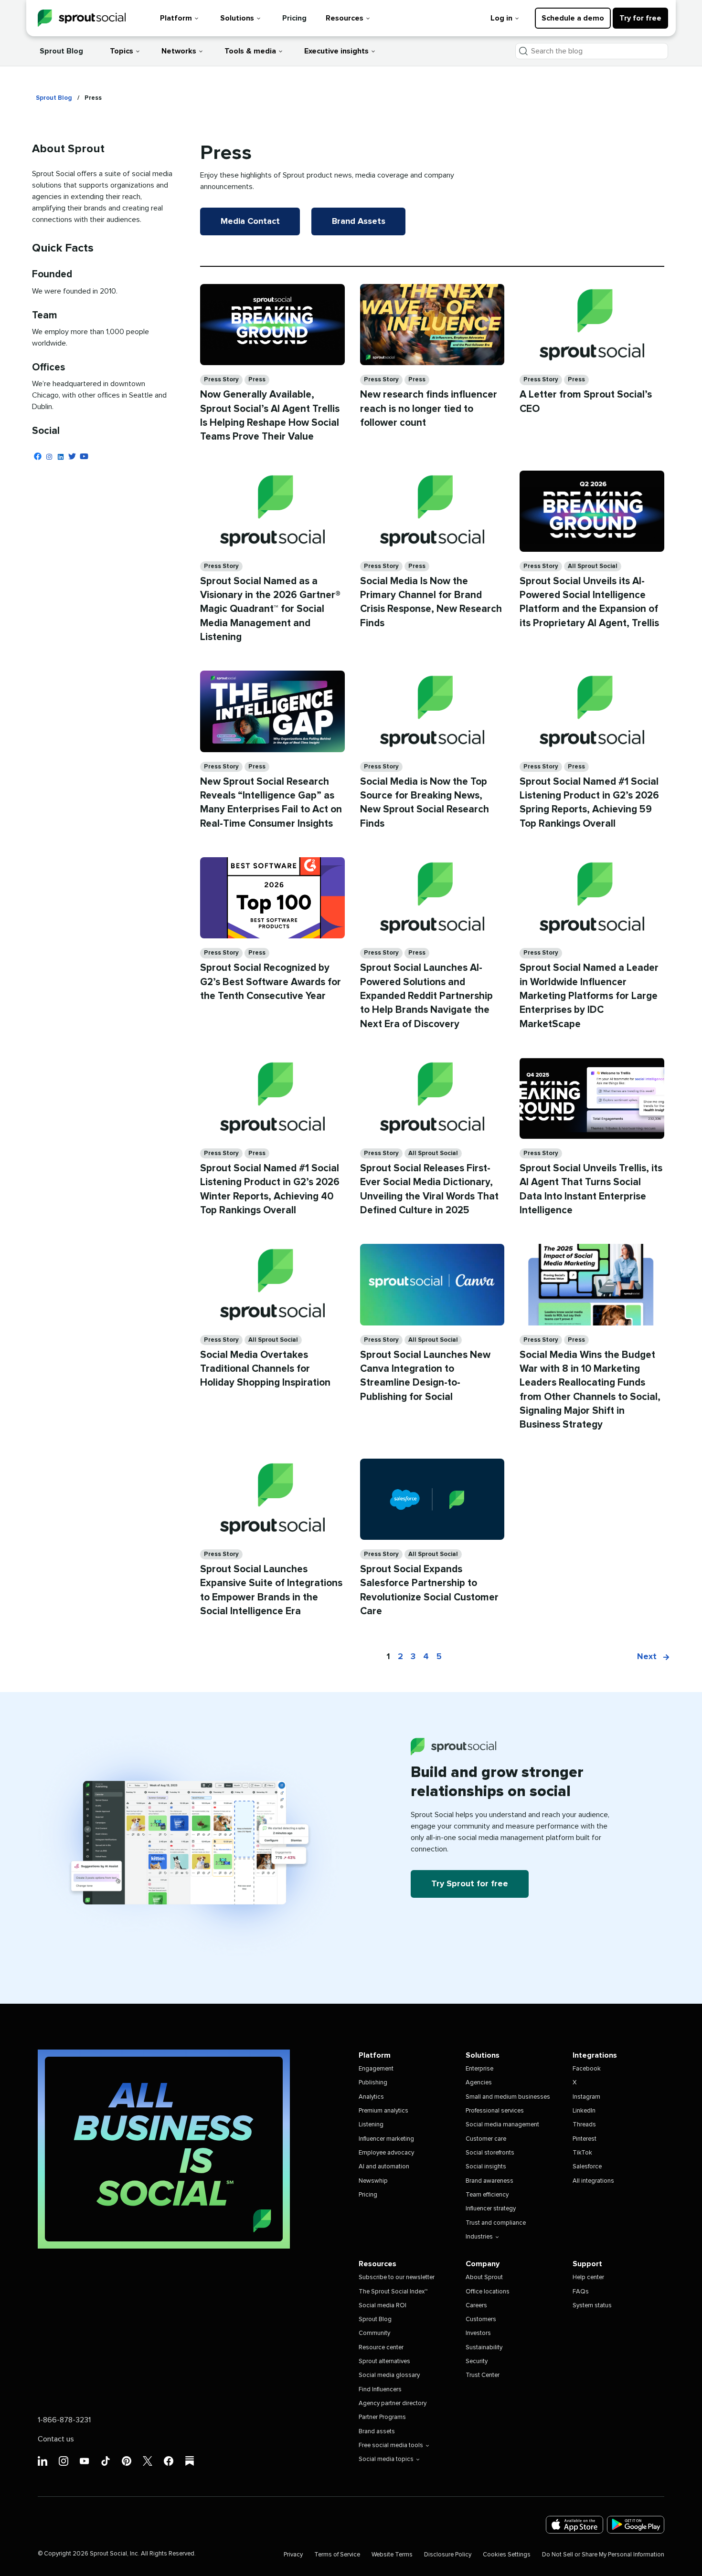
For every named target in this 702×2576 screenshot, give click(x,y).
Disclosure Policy (448, 2555)
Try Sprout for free (470, 1884)
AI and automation (384, 2167)
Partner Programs (382, 2417)
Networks (179, 51)
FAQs (581, 2292)
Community (374, 2333)
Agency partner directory (393, 2403)
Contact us (56, 2439)
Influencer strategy (491, 2209)
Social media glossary (389, 2375)
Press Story (221, 380)
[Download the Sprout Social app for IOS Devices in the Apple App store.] (574, 2525)
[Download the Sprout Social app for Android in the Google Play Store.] (636, 2525)
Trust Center (483, 2375)
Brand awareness (489, 2181)
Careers (476, 2306)
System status (592, 2306)
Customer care (486, 2139)
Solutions (237, 18)
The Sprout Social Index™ (393, 2292)
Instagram (586, 2097)
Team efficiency (487, 2195)
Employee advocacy (386, 2153)
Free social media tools (391, 2445)
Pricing (294, 18)
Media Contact (250, 221)
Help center (588, 2277)
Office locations (488, 2292)
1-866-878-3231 (64, 2420)
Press (257, 380)
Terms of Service (337, 2555)
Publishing (373, 2083)
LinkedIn (584, 2111)
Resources (345, 18)
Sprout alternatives (384, 2361)
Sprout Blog (61, 51)
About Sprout (484, 2277)
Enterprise (479, 2069)
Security (477, 2361)
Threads (584, 2125)
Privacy (293, 2555)
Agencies (479, 2083)
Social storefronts (490, 2153)
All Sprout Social (593, 566)
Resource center (381, 2348)
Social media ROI (383, 2306)
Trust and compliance (496, 2223)
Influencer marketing (386, 2139)
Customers (481, 2319)
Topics (122, 51)
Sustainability (484, 2348)
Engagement (376, 2069)
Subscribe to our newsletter (397, 2277)
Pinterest (585, 2139)
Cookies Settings (507, 2555)
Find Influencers (380, 2390)
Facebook (587, 2069)
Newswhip (373, 2181)
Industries (479, 2237)
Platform (176, 18)
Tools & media (250, 51)
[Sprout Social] (82, 18)
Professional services (495, 2111)
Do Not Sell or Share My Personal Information (603, 2555)
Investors (478, 2333)
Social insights (486, 2167)
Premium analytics (383, 2111)
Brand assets (377, 2432)
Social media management (502, 2125)
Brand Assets (359, 221)
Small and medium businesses (508, 2097)
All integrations (593, 2181)
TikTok (582, 2153)
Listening (371, 2125)
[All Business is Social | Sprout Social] (164, 2149)
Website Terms (392, 2555)
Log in (501, 18)
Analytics (371, 2097)
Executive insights (336, 51)
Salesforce (587, 2167)
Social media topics (386, 2459)
